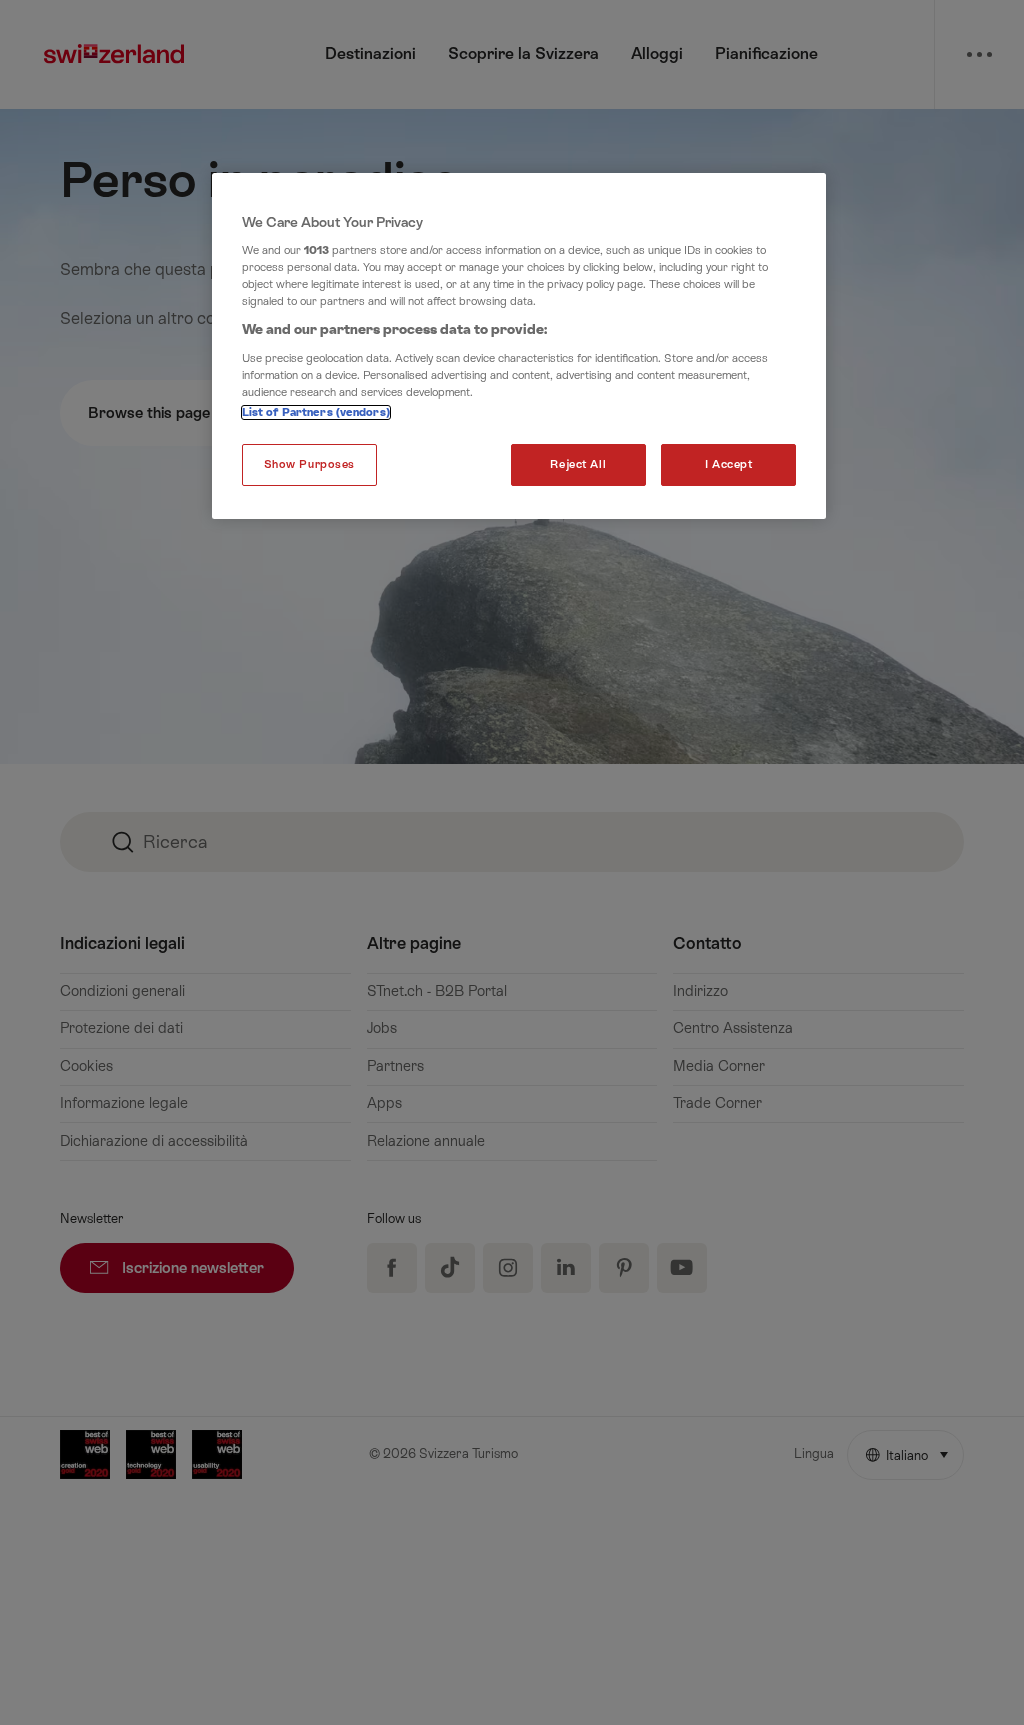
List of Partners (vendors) (316, 412)
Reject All (578, 464)
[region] (519, 346)
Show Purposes (309, 464)
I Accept (729, 464)
